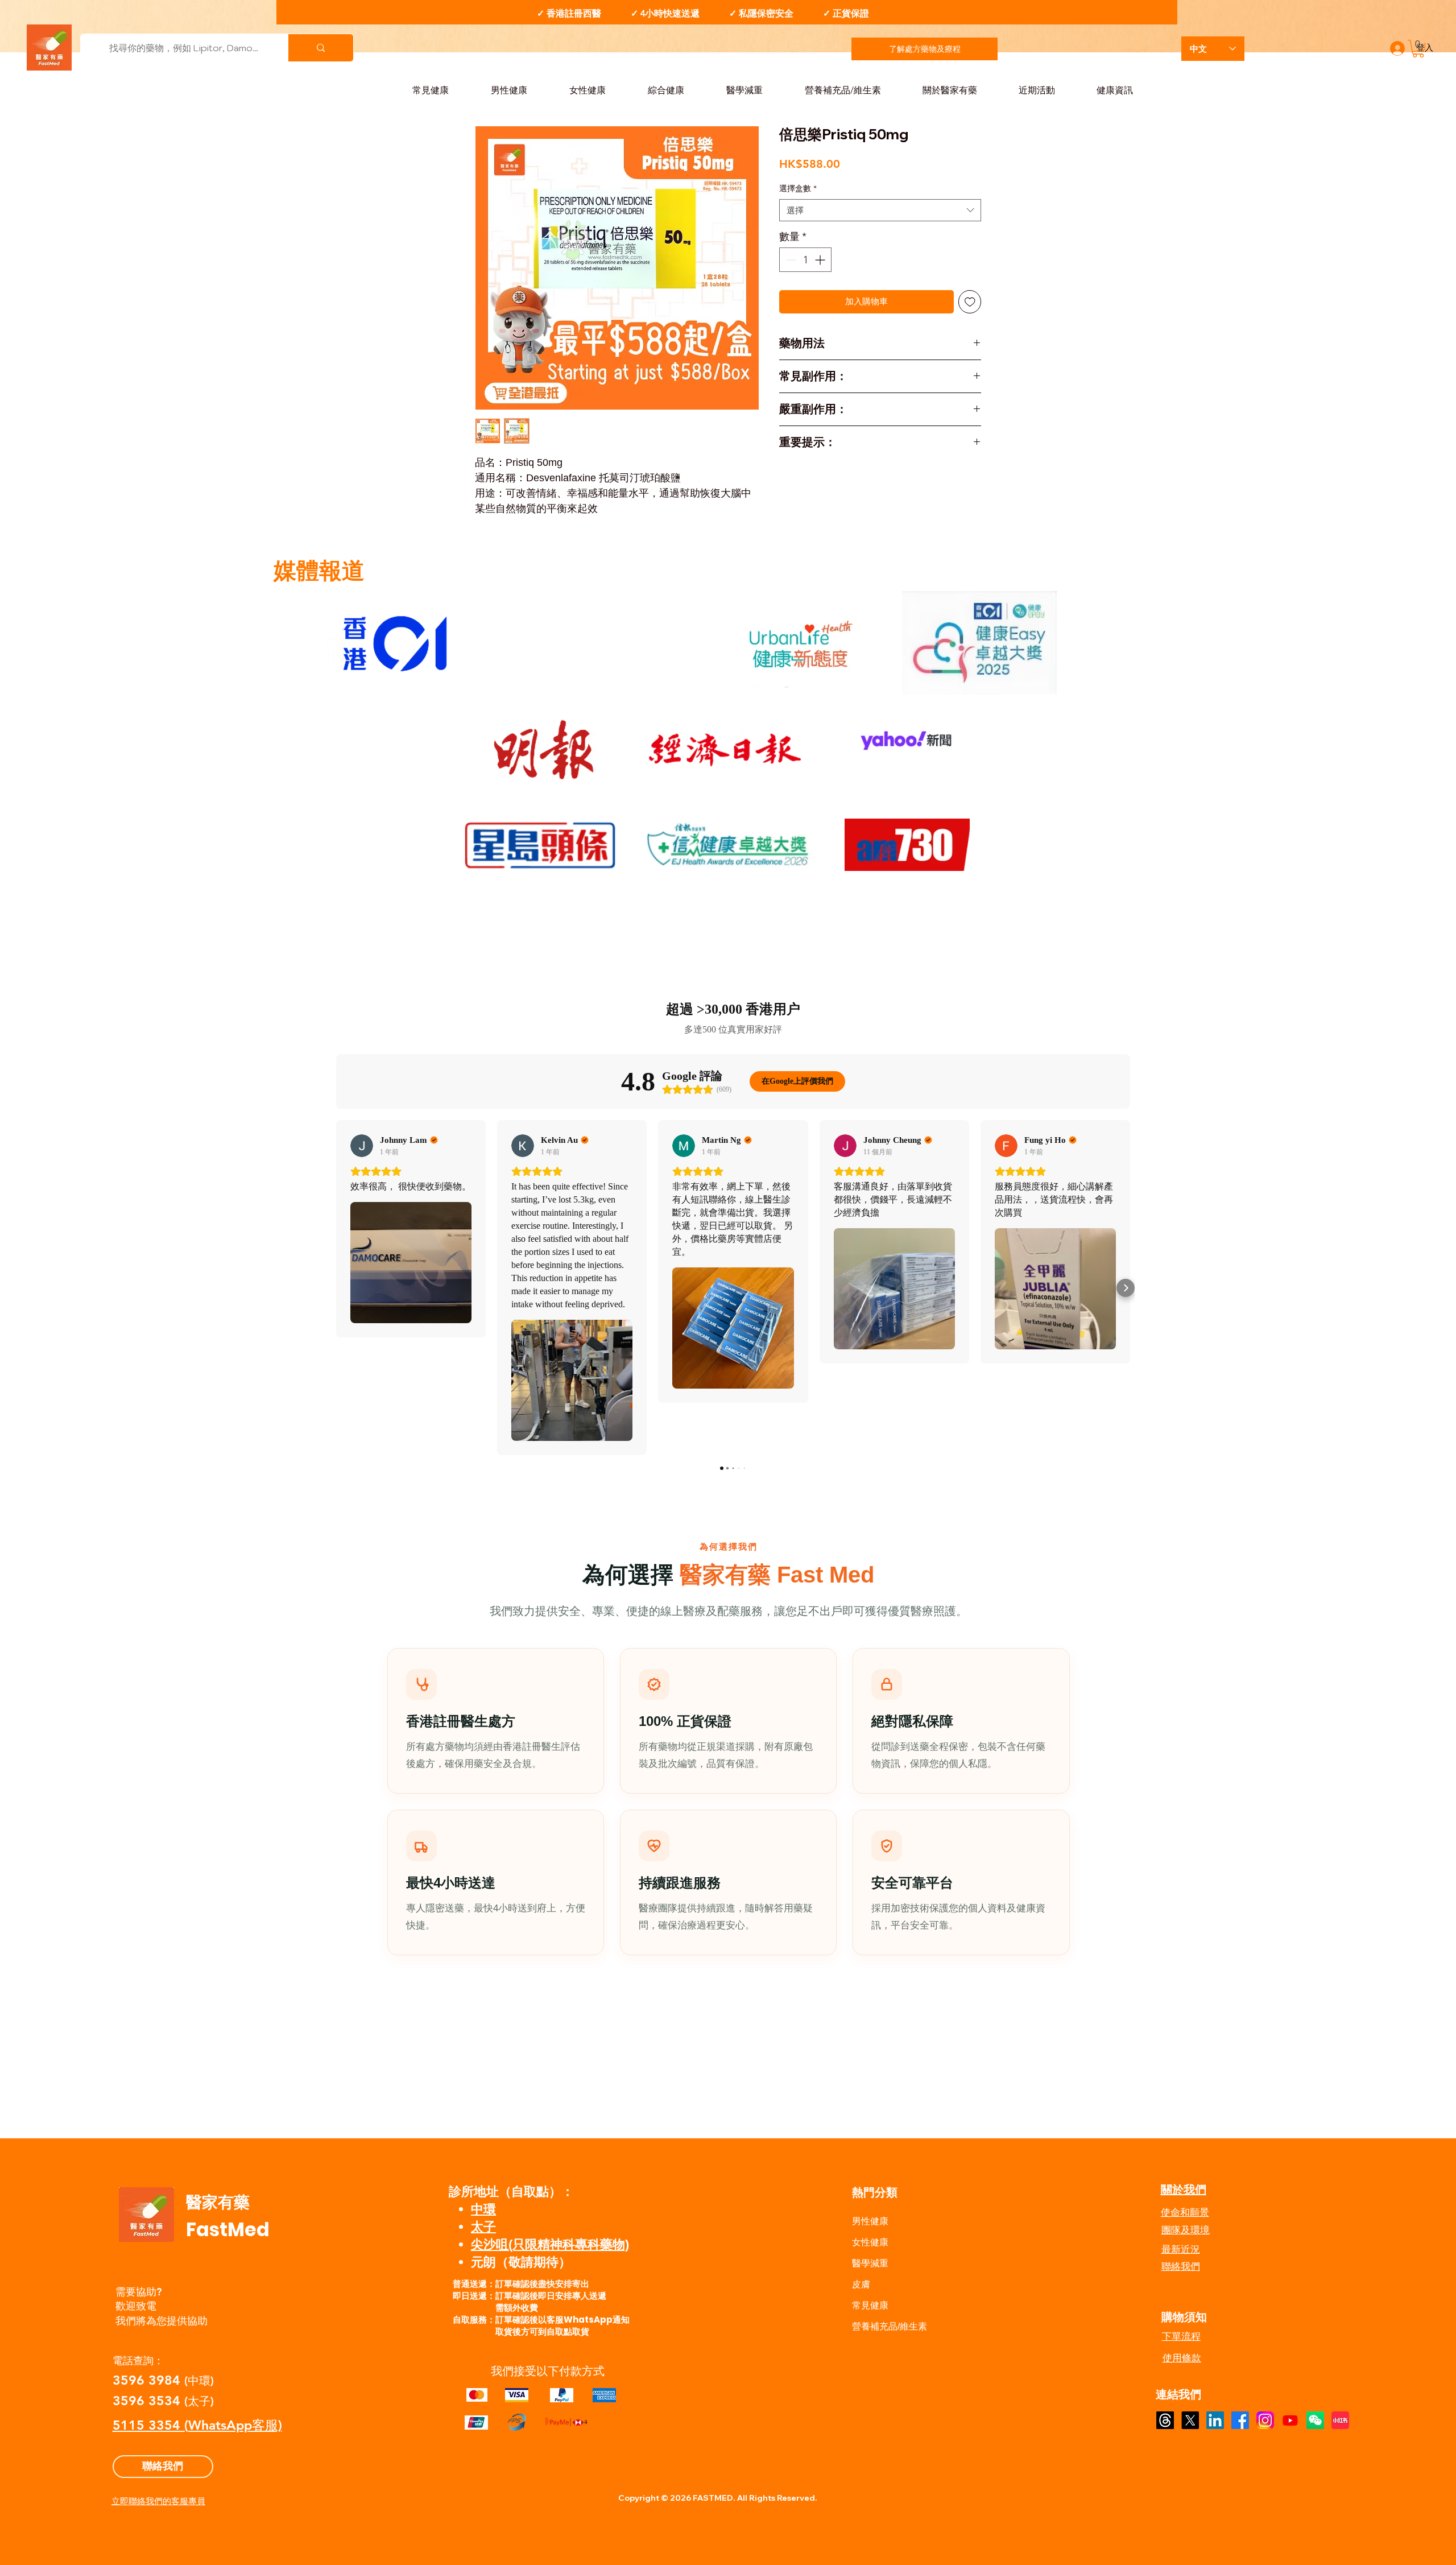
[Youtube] (1290, 2420)
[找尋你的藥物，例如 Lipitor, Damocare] (320, 48)
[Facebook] (1240, 2420)
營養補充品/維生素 (890, 2326)
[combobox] (880, 210)
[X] (1190, 2420)
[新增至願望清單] (970, 302)
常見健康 (870, 2305)
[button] (1418, 49)
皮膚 (861, 2284)
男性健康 (870, 2221)
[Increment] (821, 260)
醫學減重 (870, 2263)
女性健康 (870, 2242)
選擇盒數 (798, 188)
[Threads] (1165, 2420)
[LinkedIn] (1215, 2420)
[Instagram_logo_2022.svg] (1265, 2420)
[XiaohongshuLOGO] (1340, 2420)
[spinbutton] (805, 260)
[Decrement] (790, 260)
